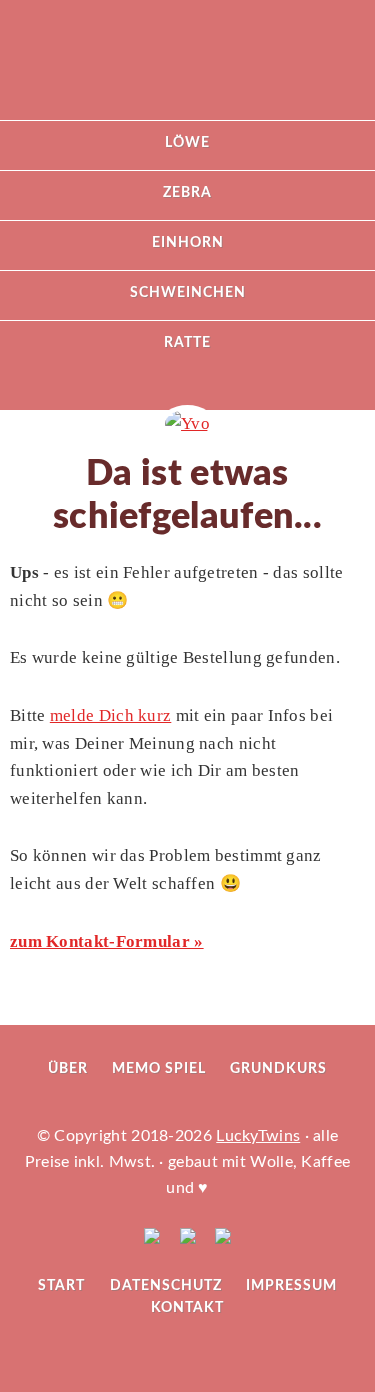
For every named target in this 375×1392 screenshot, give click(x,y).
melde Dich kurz (111, 715)
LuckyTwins (187, 70)
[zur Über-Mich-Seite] (187, 423)
